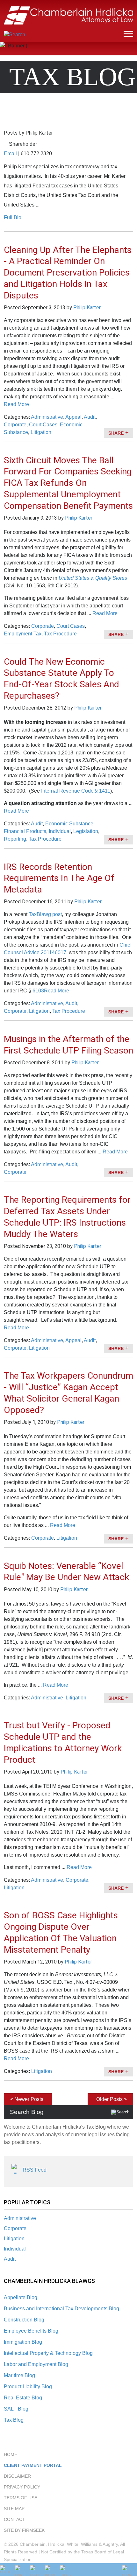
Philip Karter (87, 308)
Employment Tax (23, 634)
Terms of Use (21, 2498)
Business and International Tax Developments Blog (61, 2309)
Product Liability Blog (28, 2387)
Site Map (14, 2509)
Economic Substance (69, 824)
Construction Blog (24, 2320)
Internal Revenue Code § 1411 (76, 791)
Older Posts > (112, 2099)
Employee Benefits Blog (31, 2331)
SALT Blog (16, 2409)
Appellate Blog (21, 2297)
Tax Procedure (60, 634)
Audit (10, 2259)
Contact (14, 2519)
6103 (38, 991)
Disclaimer (17, 2476)
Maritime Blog (19, 2375)
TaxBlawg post (45, 914)
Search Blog (27, 2112)
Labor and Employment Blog (36, 2364)
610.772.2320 (36, 154)
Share (116, 433)
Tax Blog (14, 2420)
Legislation (86, 831)
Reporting (15, 839)
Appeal (73, 417)
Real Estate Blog (23, 2398)
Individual (15, 2249)
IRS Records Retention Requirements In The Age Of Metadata (59, 878)
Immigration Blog (23, 2342)
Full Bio (13, 217)
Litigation (14, 2239)
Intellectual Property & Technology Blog (48, 2353)
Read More (16, 404)
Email (10, 154)
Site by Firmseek (24, 2530)
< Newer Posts (27, 2099)
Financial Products (25, 831)
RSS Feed (35, 2170)
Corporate (15, 2228)
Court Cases (43, 425)
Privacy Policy (22, 2487)
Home (11, 2454)
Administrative (20, 2218)
